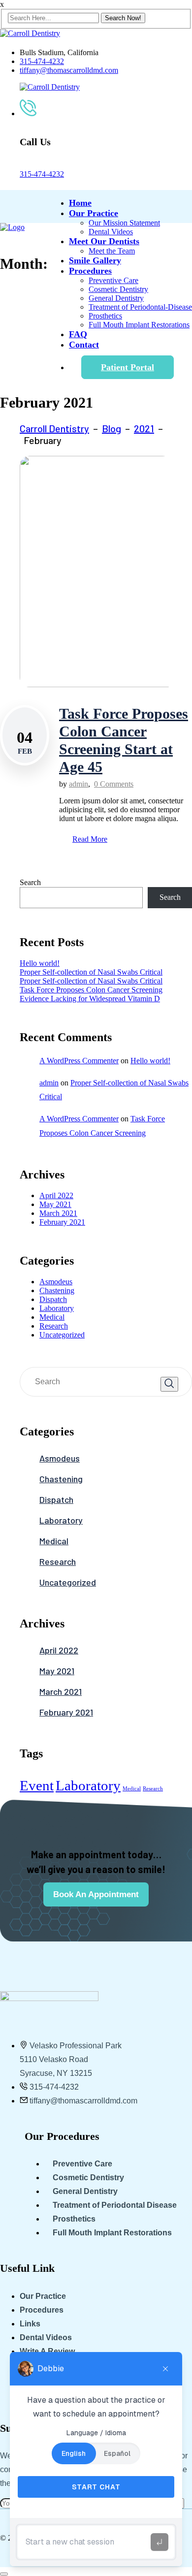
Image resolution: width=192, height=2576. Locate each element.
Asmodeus (56, 1282)
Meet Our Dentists (104, 241)
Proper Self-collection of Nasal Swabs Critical (91, 972)
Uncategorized (62, 1335)
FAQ (78, 334)
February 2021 (62, 1222)
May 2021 (55, 1204)
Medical (52, 1317)
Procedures (90, 271)
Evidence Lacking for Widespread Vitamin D (90, 999)
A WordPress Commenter (79, 1061)
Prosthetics (105, 316)
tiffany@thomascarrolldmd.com (69, 70)
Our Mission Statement (124, 223)
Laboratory (57, 1308)
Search (30, 882)
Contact (84, 345)
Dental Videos (111, 232)
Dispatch (53, 1299)
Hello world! (40, 963)
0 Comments (114, 784)
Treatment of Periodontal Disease (115, 2205)
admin (79, 784)
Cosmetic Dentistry (118, 289)
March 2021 (58, 1213)
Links (30, 2324)
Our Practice (94, 213)
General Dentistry (116, 298)
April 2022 (56, 1195)
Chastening (57, 1290)
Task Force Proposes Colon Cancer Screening (91, 990)
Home (80, 203)
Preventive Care (113, 280)
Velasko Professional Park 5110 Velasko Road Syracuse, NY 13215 (71, 2059)
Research (54, 1326)
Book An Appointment (96, 1894)
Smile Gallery (95, 260)
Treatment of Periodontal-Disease (140, 307)
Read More (90, 839)
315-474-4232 (42, 61)
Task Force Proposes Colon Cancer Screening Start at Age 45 (124, 740)
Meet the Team (112, 251)
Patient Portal (128, 367)
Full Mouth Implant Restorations (139, 325)
